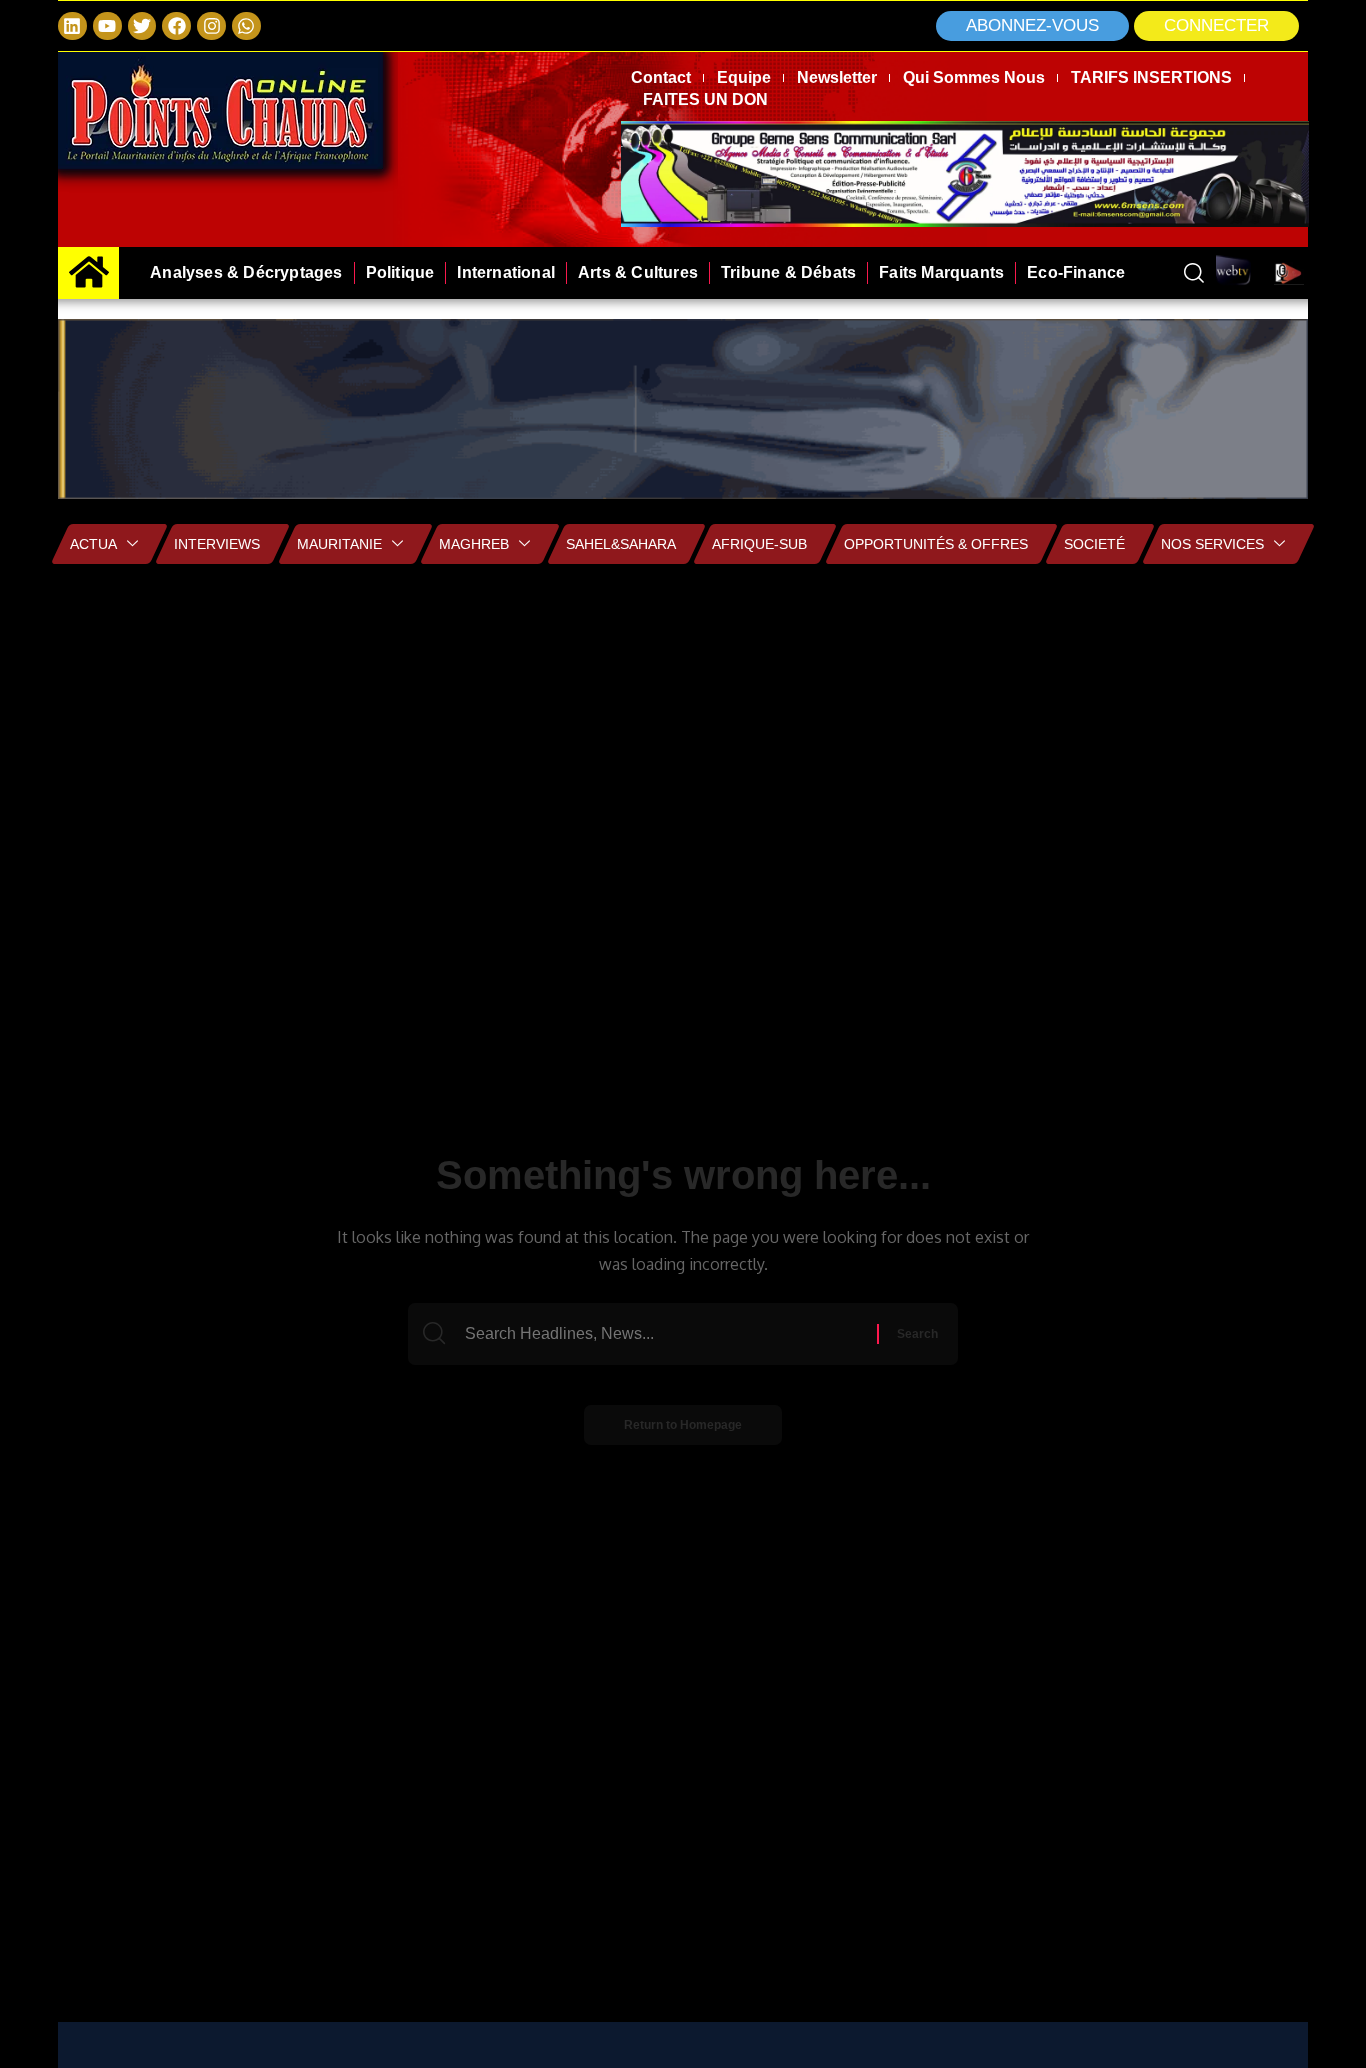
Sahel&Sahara (621, 544)
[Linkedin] (72, 26)
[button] (1216, 26)
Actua (93, 544)
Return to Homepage (683, 1425)
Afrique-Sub (759, 544)
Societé (1094, 544)
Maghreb (474, 544)
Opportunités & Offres (936, 544)
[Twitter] (142, 26)
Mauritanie (339, 544)
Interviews (217, 544)
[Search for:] (668, 1334)
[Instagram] (211, 26)
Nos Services (1212, 544)
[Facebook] (176, 26)
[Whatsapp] (246, 26)
